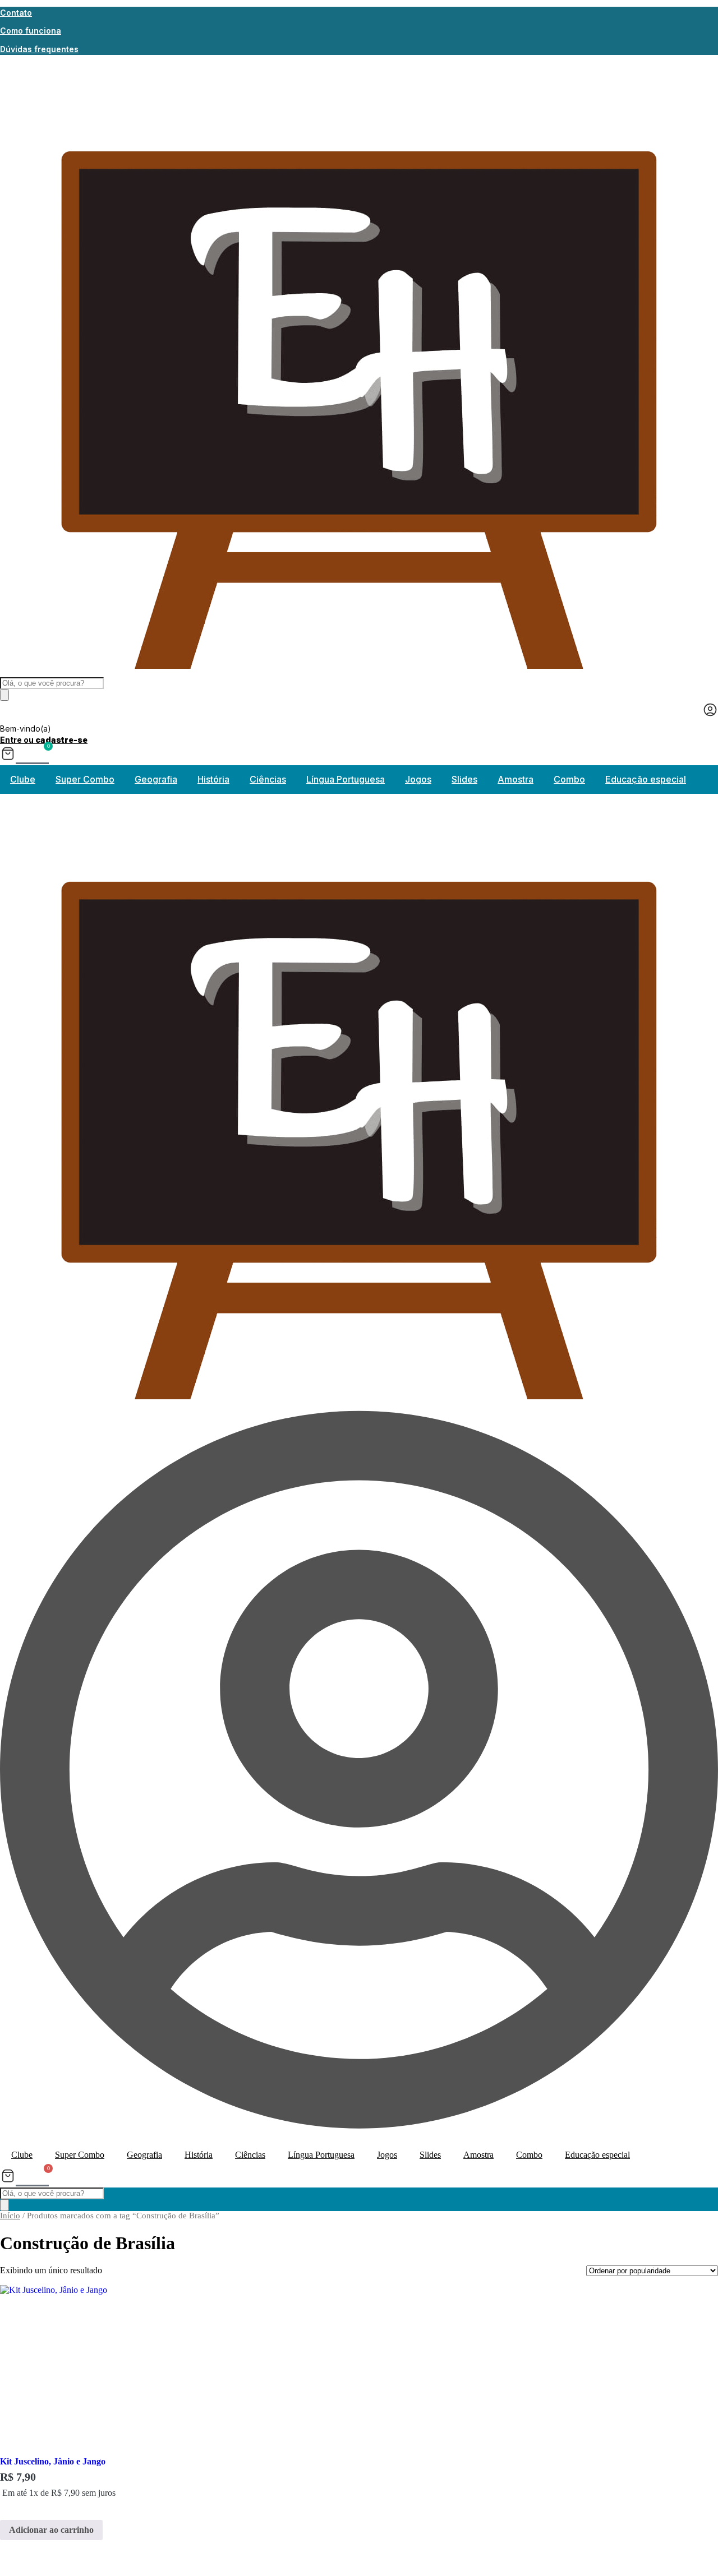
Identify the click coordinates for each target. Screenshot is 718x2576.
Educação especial (646, 779)
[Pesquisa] (4, 695)
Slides (464, 779)
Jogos (418, 779)
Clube (23, 779)
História (213, 779)
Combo (569, 779)
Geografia (156, 779)
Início (10, 2216)
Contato (16, 13)
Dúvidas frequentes (39, 49)
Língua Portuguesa (346, 779)
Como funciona (31, 31)
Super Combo (85, 779)
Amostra (516, 779)
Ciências (268, 779)
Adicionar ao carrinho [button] (51, 2530)
